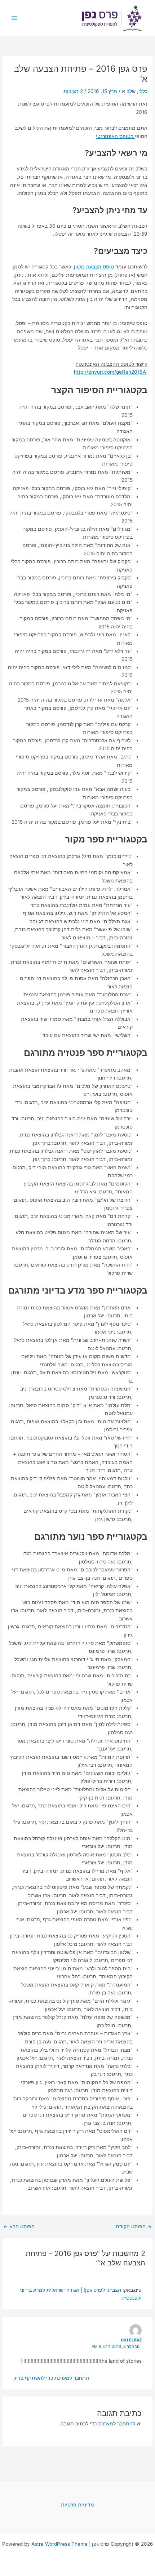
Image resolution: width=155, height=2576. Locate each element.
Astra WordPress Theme (59, 2544)
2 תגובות (73, 91)
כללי (143, 91)
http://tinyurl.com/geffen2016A (110, 372)
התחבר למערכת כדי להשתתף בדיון (51, 2378)
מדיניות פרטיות (77, 2505)
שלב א (129, 91)
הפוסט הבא (19, 2227)
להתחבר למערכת (117, 2424)
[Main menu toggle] (15, 18)
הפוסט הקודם (134, 2227)
